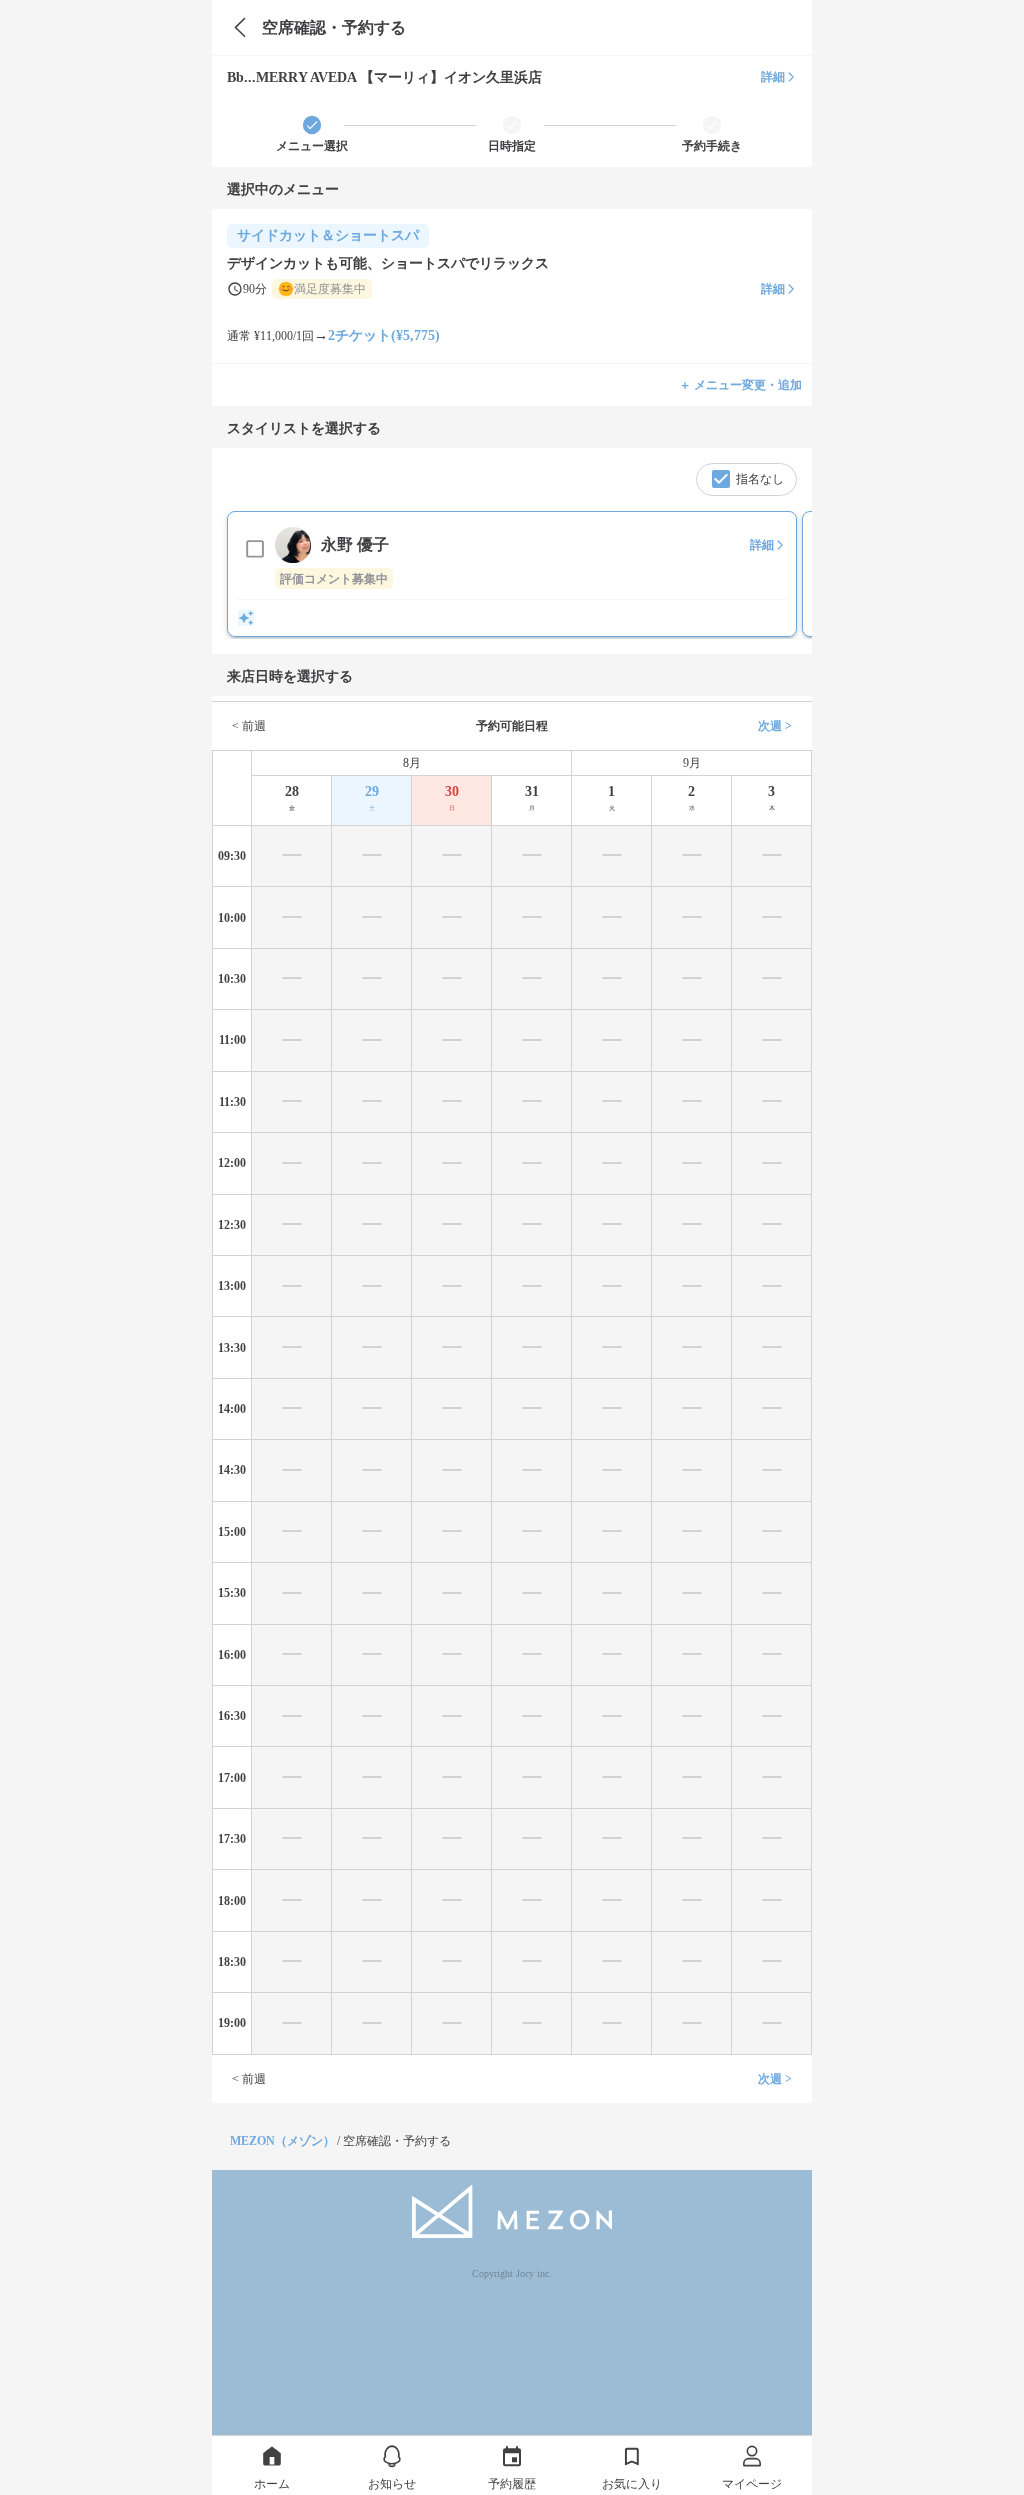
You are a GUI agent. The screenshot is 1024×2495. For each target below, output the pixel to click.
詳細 (773, 77)
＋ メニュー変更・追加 (740, 385)
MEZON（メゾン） (282, 2141)
